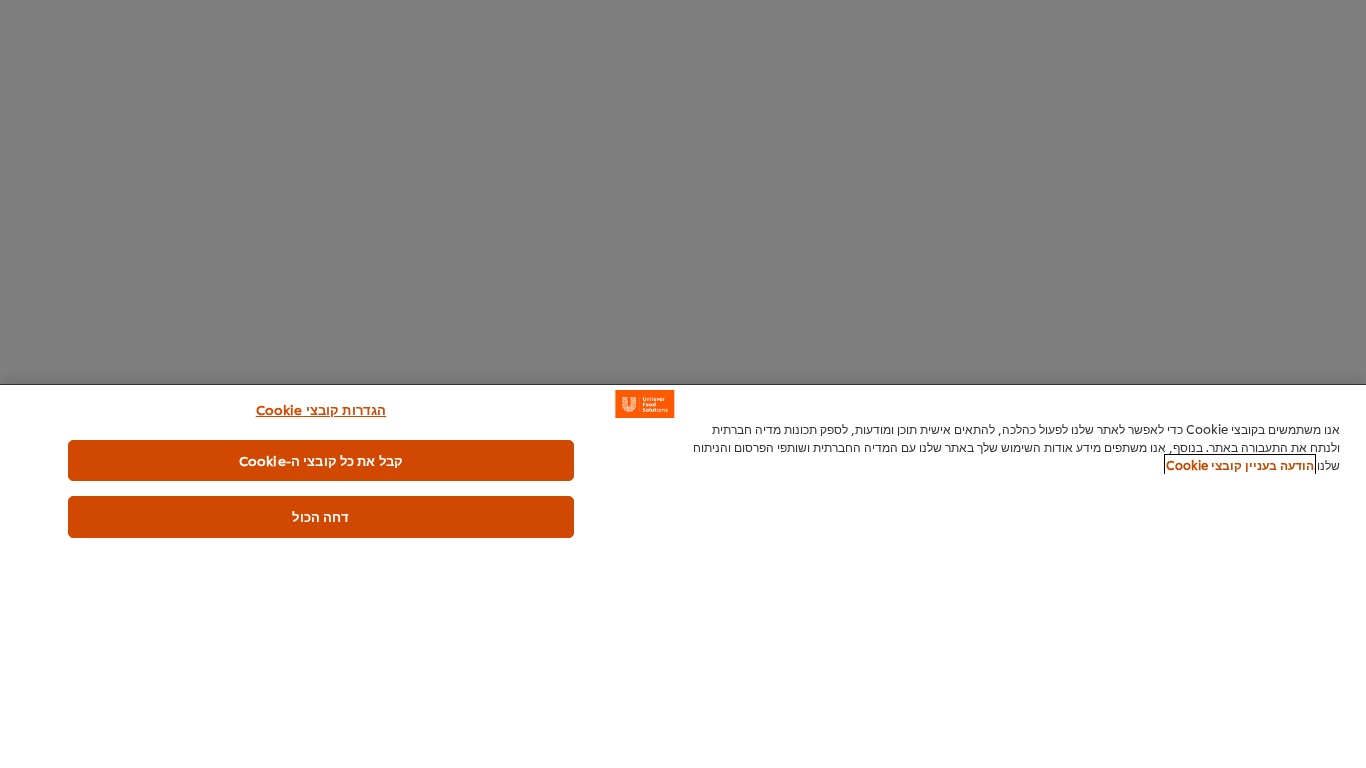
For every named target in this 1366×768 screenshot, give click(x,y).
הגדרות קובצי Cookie (321, 409)
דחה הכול (320, 516)
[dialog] (683, 576)
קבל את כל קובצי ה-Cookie (321, 460)
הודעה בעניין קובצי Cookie (1240, 464)
